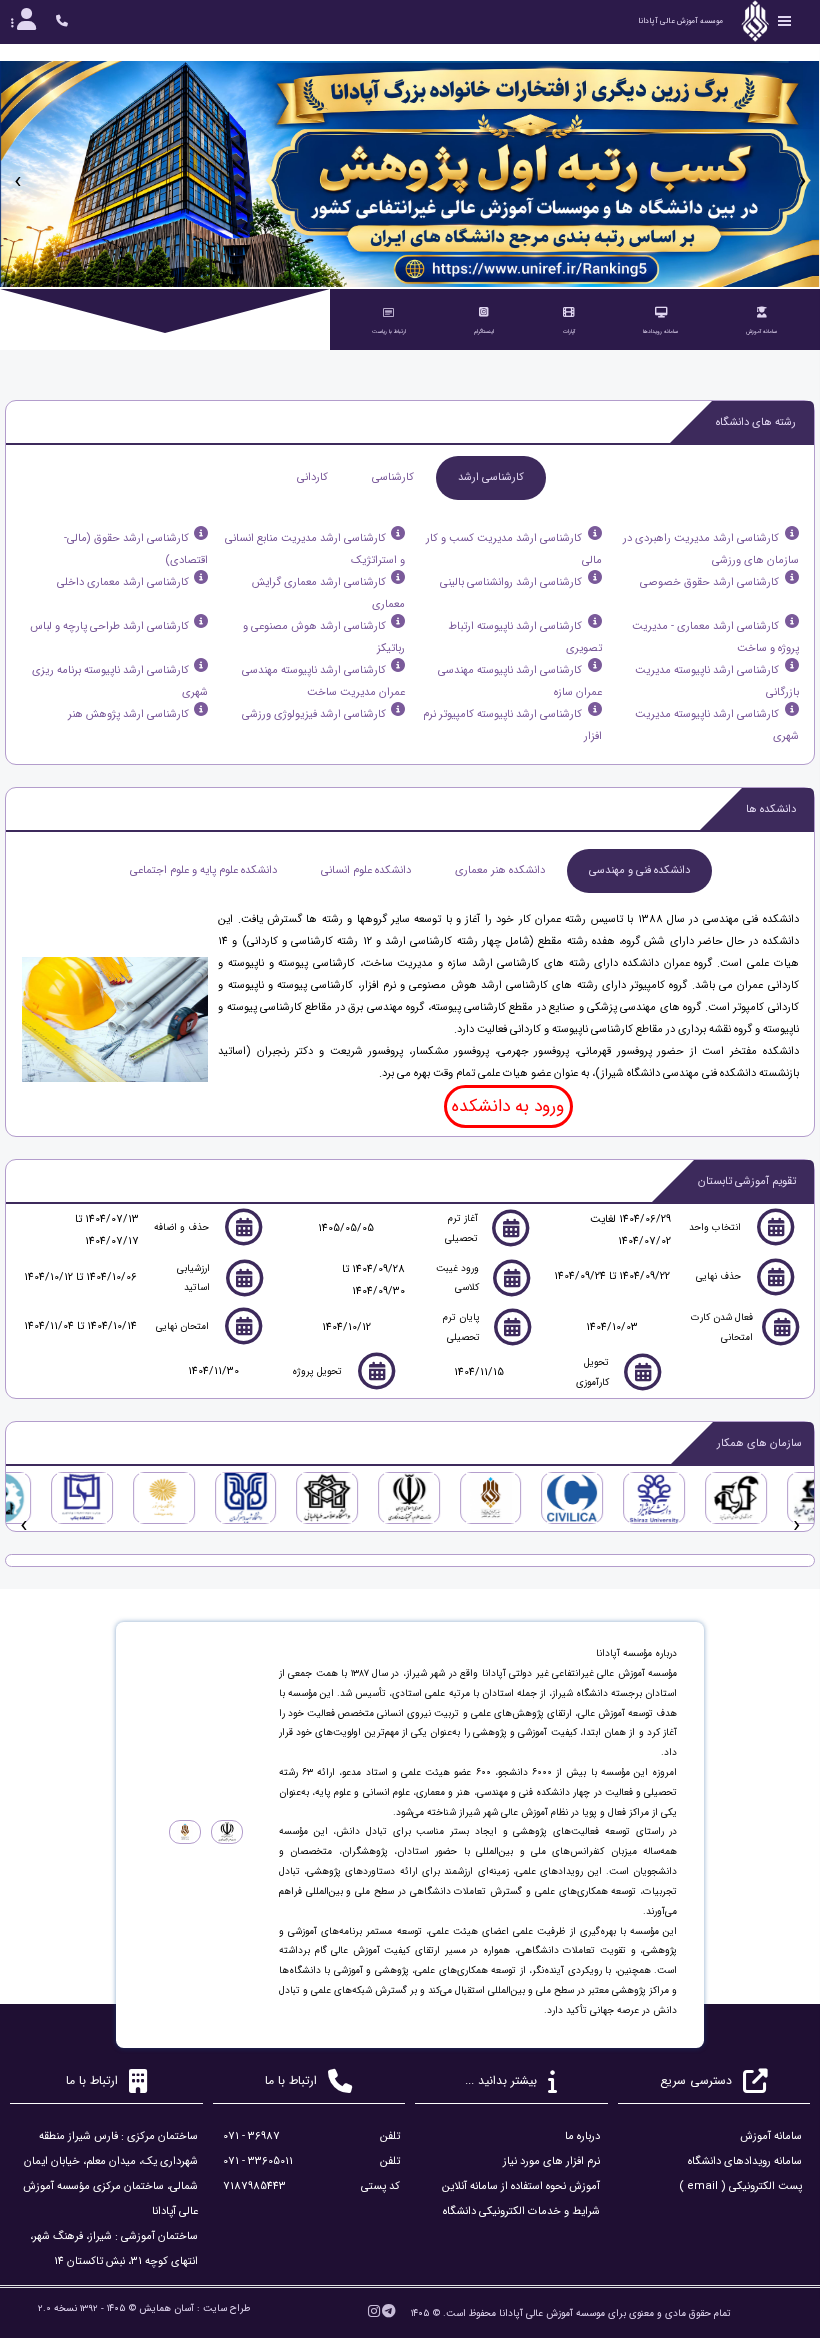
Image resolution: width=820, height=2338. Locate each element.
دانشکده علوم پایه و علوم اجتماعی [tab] (203, 870)
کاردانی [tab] (312, 477)
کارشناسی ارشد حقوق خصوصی (709, 582)
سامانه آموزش (771, 2136)
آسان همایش (166, 2308)
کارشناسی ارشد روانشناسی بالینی (511, 582)
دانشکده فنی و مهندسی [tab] (639, 870)
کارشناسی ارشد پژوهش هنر (128, 714)
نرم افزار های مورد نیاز (551, 2161)
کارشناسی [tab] (393, 477)
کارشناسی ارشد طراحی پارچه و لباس (109, 626)
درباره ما (582, 2136)
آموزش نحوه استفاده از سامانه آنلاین (521, 2186)
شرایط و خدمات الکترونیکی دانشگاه (521, 2211)
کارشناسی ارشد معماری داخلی (123, 582)
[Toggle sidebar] (785, 21)
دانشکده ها (771, 809)
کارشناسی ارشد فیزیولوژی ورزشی (314, 714)
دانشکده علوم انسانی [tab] (366, 870)
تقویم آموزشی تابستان (747, 1181)
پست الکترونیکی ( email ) (740, 2186)
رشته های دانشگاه (756, 422)
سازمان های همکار (759, 1443)
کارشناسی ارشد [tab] (491, 477)
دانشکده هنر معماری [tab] (500, 870)
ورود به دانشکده (508, 1106)
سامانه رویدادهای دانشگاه (745, 2161)
